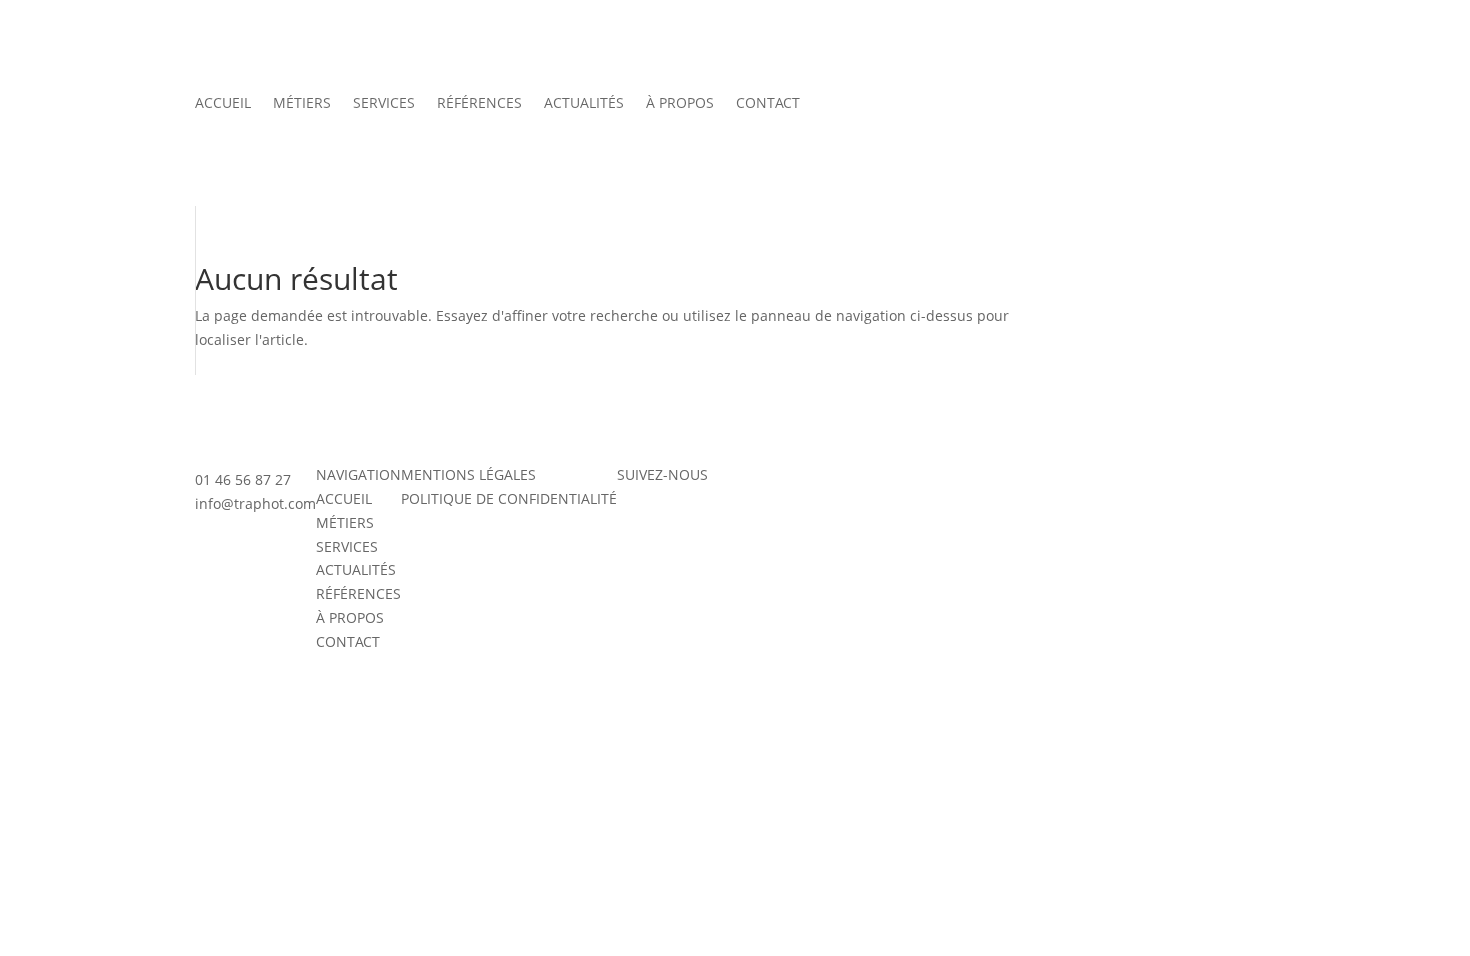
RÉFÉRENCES (479, 104)
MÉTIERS (302, 104)
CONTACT (768, 104)
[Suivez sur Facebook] (673, 526)
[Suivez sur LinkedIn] (713, 526)
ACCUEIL (223, 104)
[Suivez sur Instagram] (633, 526)
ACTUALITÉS (584, 104)
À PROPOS (680, 104)
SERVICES (384, 104)
